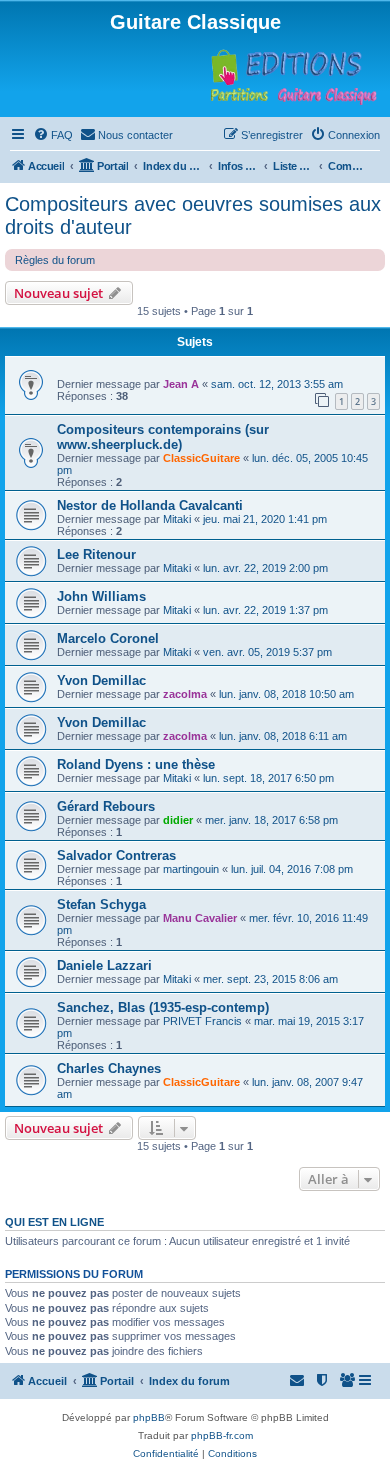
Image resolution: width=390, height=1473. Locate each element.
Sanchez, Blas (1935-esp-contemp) (163, 1007)
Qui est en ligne (54, 1222)
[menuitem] (53, 135)
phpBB (149, 1417)
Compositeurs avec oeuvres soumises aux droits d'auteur (193, 215)
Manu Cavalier (200, 918)
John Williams (101, 596)
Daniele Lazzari (104, 965)
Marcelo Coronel (108, 638)
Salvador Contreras (116, 855)
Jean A (181, 384)
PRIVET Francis (202, 1021)
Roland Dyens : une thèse (136, 764)
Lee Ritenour (96, 554)
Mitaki (177, 519)
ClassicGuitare (201, 458)
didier (178, 820)
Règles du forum (55, 260)
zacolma (185, 694)
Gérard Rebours (106, 806)
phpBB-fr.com (222, 1435)
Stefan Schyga (101, 904)
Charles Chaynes (109, 1068)
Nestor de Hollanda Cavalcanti (150, 505)
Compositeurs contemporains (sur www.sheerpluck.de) (163, 437)
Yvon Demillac (101, 680)
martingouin (191, 869)
